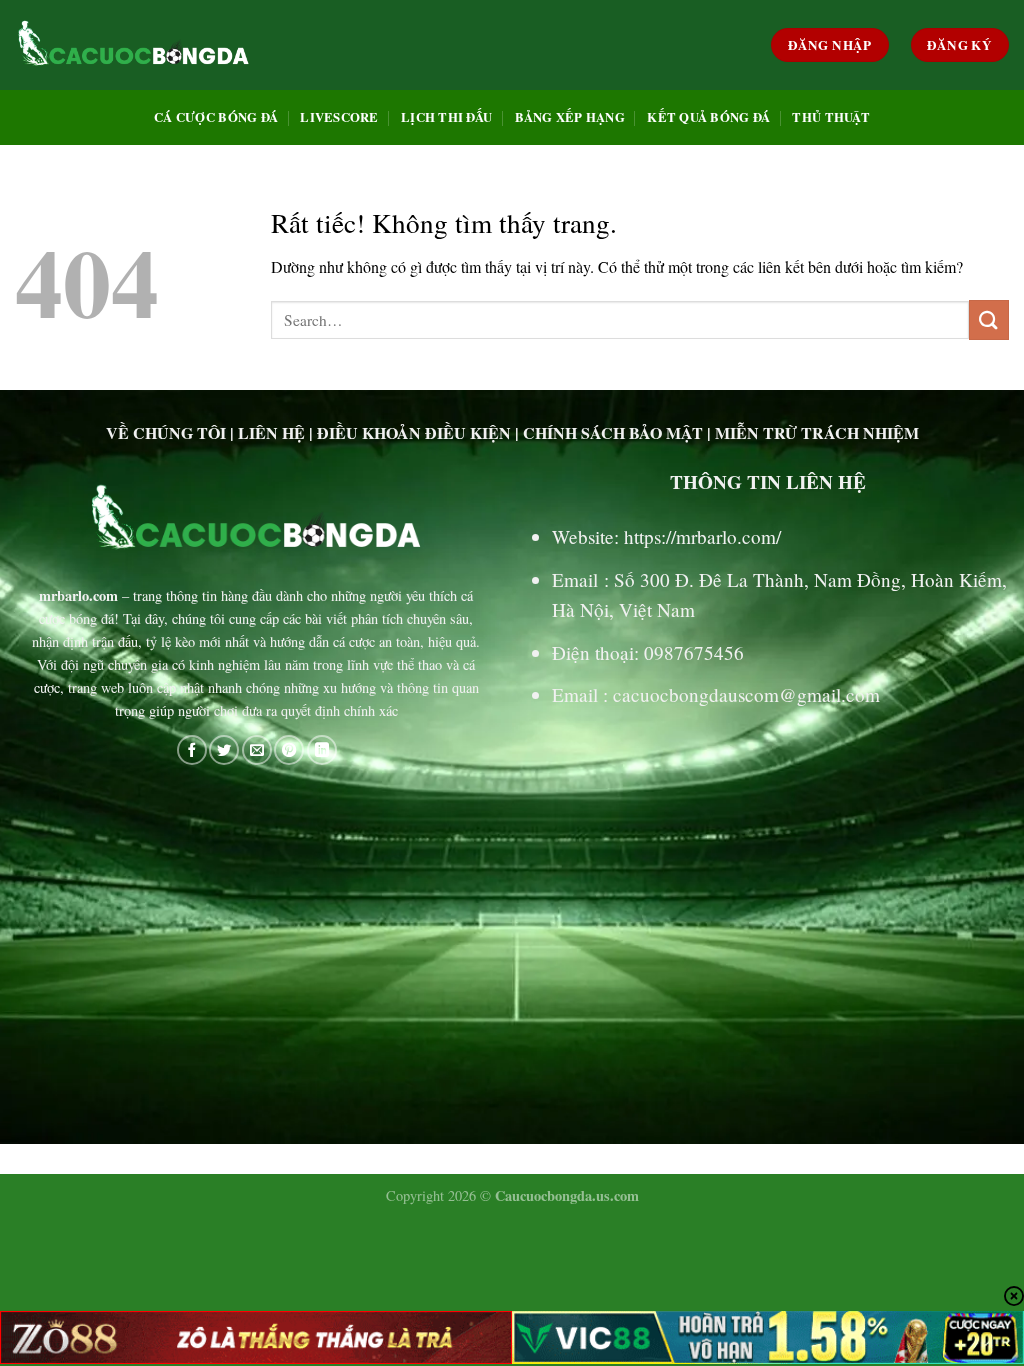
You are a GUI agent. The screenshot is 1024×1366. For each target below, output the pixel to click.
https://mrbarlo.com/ (702, 536)
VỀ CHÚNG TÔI (166, 432)
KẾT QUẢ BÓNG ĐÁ (708, 117)
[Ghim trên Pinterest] (289, 750)
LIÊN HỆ (271, 432)
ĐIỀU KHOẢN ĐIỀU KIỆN (414, 432)
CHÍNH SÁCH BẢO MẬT (613, 432)
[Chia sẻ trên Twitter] (224, 750)
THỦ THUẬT (830, 117)
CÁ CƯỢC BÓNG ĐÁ (216, 117)
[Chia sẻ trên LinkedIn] (322, 750)
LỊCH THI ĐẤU (446, 117)
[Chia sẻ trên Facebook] (192, 750)
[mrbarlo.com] (133, 45)
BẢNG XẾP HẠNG (570, 117)
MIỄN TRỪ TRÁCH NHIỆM (817, 432)
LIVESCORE (339, 117)
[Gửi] (989, 319)
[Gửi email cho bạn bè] (257, 750)
